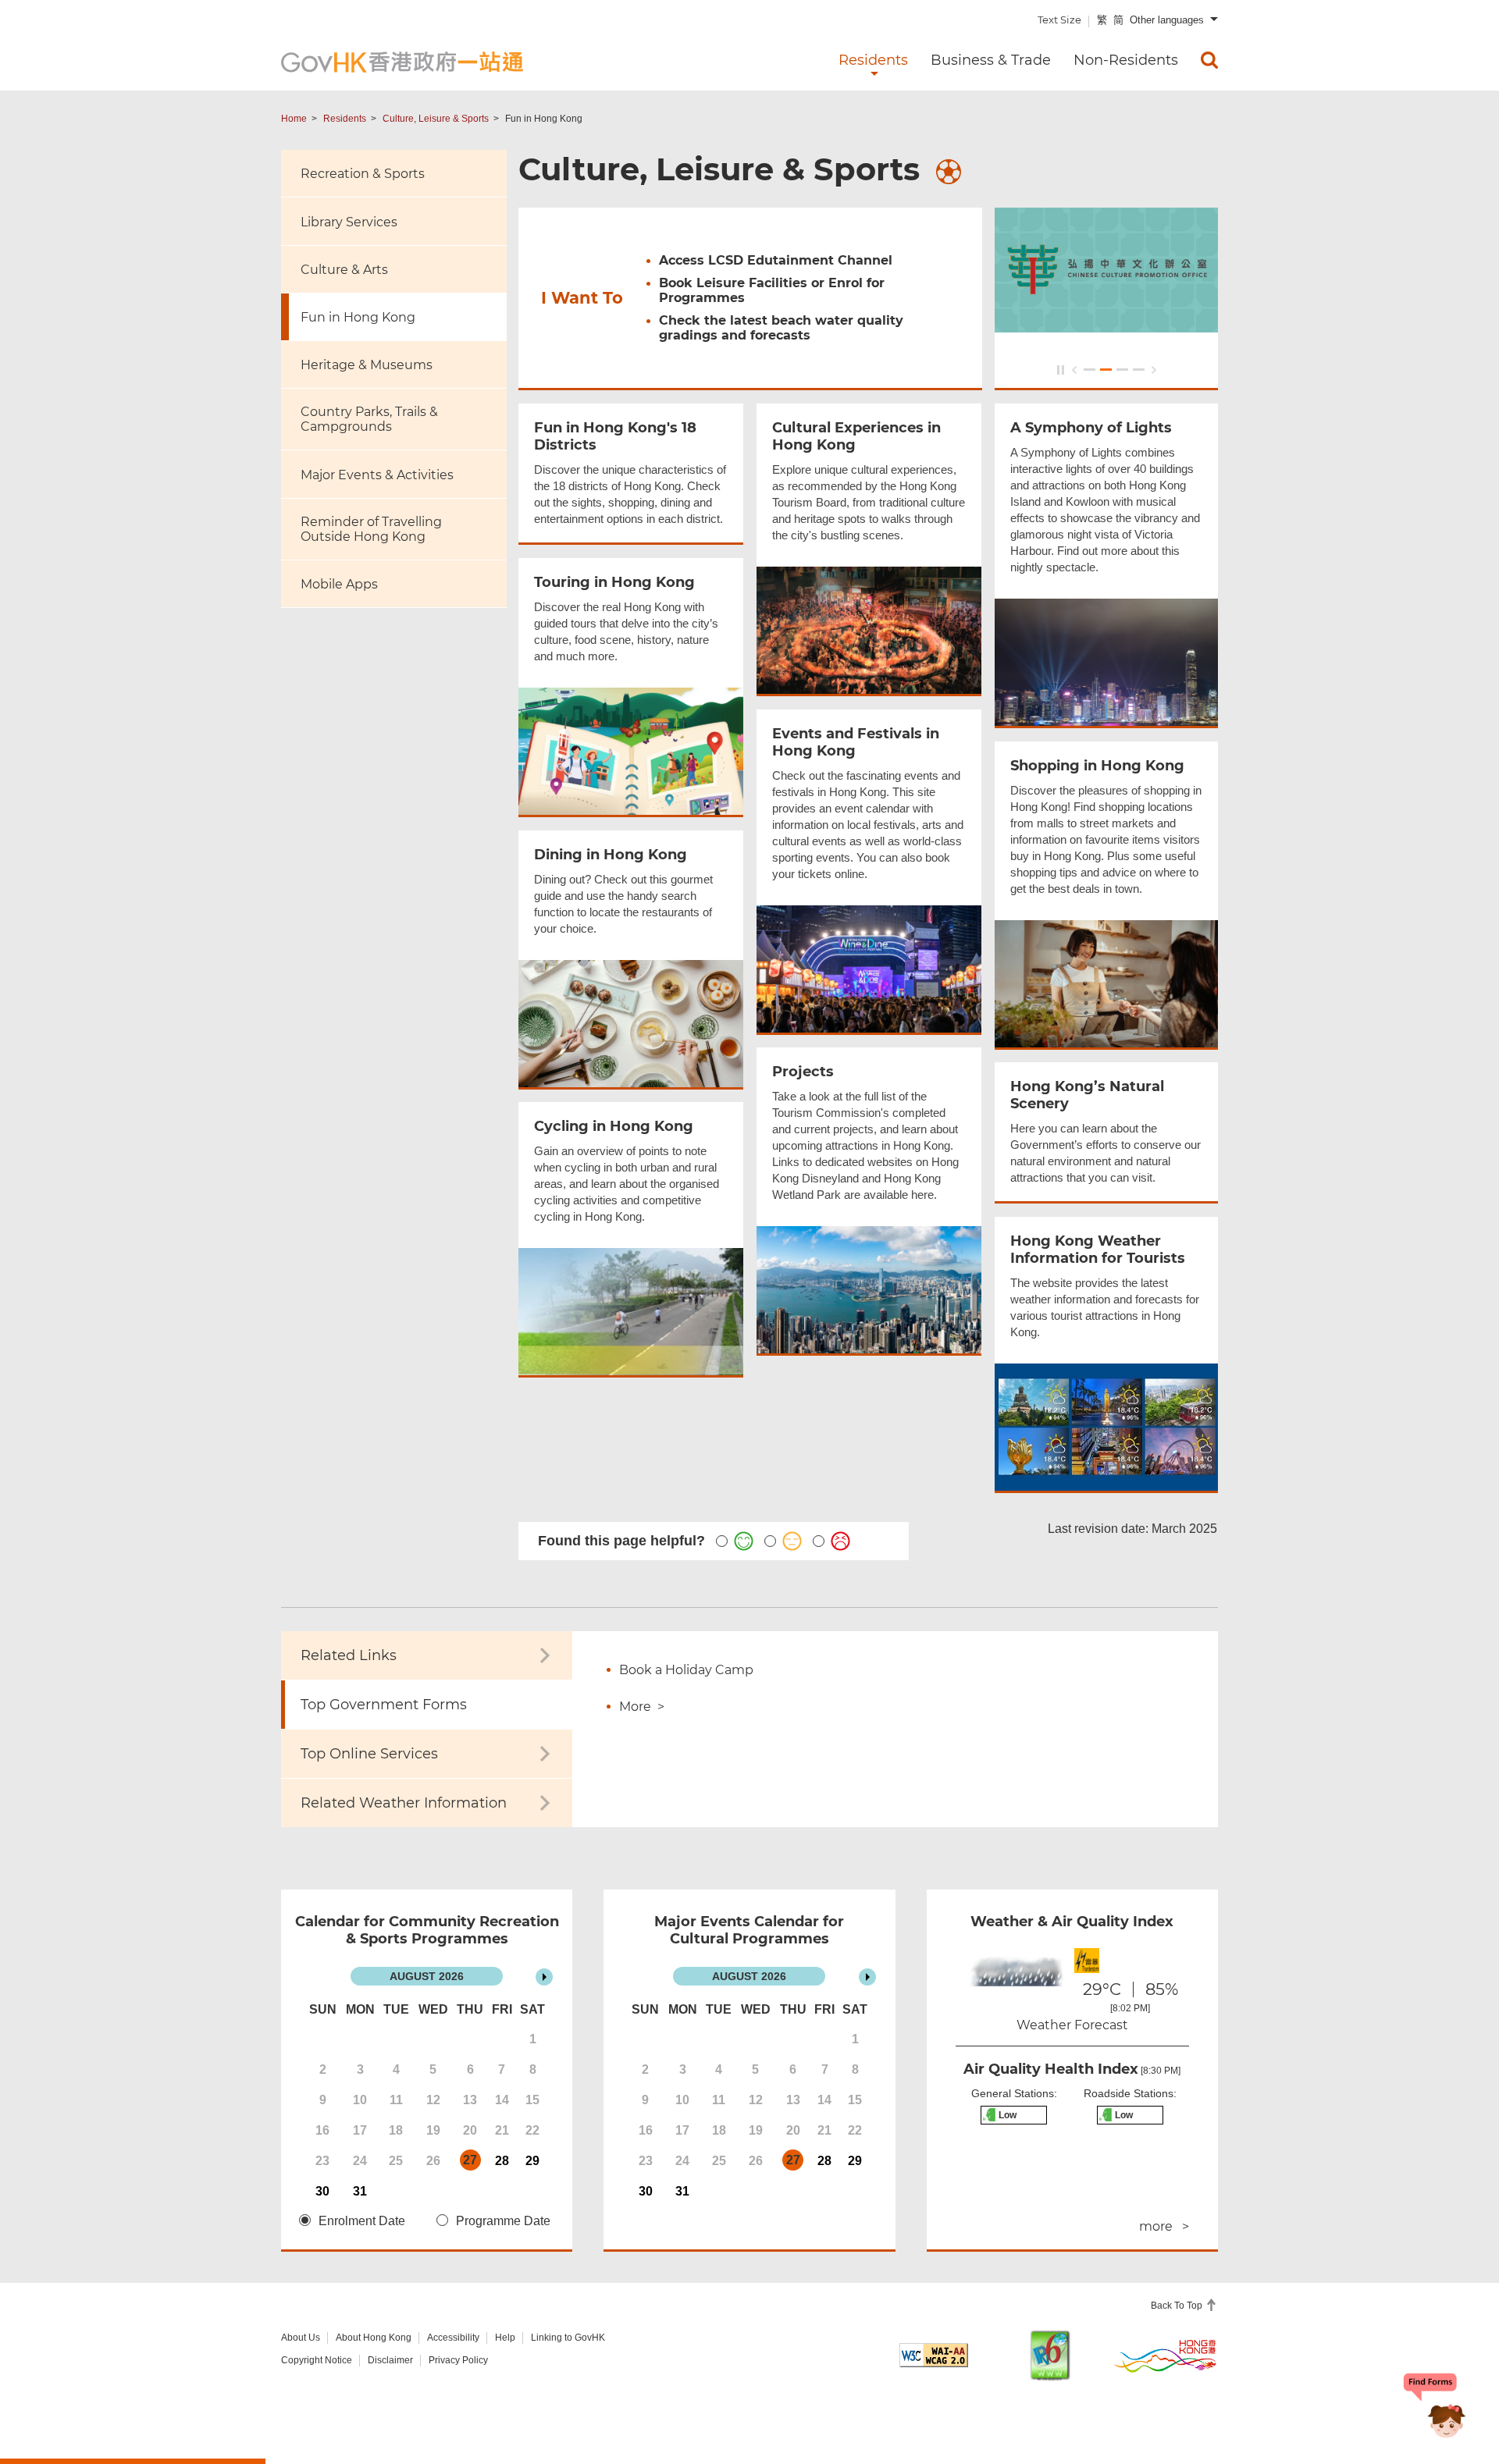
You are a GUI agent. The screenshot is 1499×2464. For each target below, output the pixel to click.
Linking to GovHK (568, 2338)
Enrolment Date (362, 2221)
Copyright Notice (317, 2360)
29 (532, 2161)
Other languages (1167, 20)
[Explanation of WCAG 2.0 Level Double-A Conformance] (934, 2355)
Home (294, 119)
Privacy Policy (458, 2360)
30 (322, 2191)
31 (360, 2191)
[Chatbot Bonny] (1435, 2408)
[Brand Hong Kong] (1166, 2356)
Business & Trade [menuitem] (991, 60)
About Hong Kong (374, 2338)
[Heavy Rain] (1014, 1979)
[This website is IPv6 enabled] (1050, 2355)
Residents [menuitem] (873, 60)
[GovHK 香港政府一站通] (402, 62)
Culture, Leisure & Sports (436, 119)
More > (642, 1707)
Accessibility (453, 2338)
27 (470, 2160)
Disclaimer (390, 2360)
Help (505, 2338)
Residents (345, 119)
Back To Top (1178, 2306)
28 (502, 2161)
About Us (301, 2338)
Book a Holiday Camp (686, 1670)
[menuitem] (1209, 60)
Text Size (1059, 20)
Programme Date (503, 2221)
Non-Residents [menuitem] (1126, 60)
